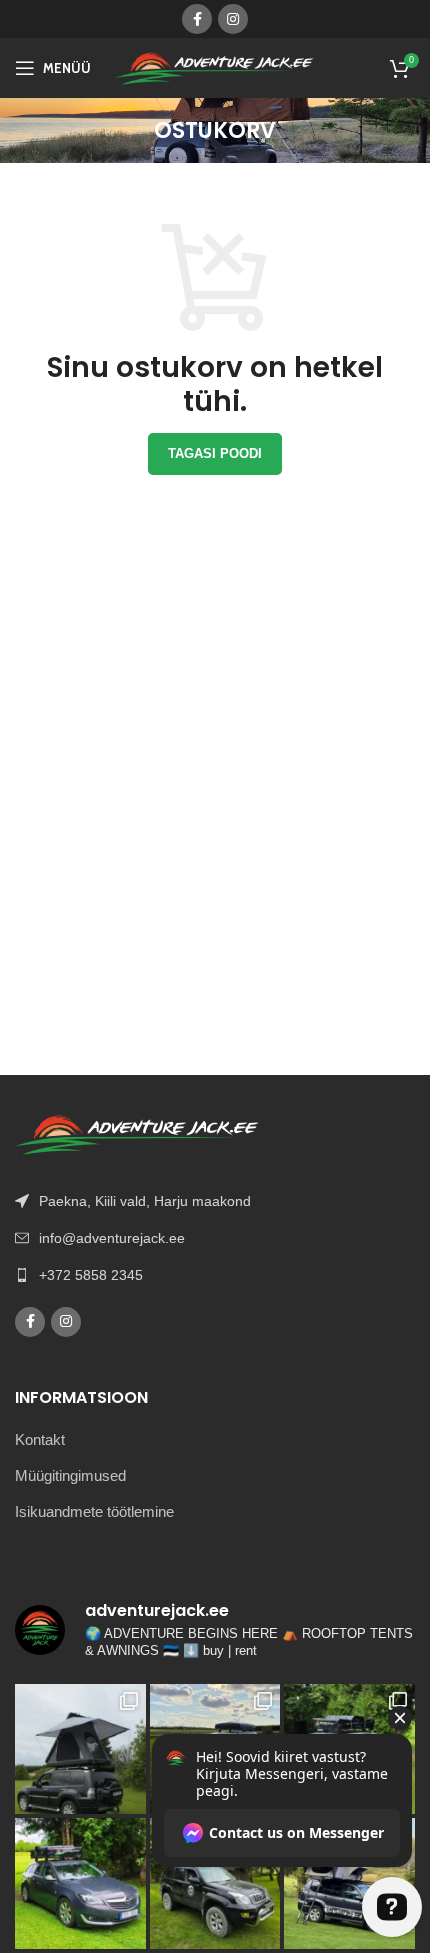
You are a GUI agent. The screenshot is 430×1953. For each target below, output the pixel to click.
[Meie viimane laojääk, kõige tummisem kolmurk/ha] (80, 1749)
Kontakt (40, 1439)
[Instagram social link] (233, 19)
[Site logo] (215, 66)
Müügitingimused (70, 1475)
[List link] (215, 1275)
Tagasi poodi (215, 453)
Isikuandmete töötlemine (94, 1511)
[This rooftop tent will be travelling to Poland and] (80, 1883)
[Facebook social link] (197, 19)
